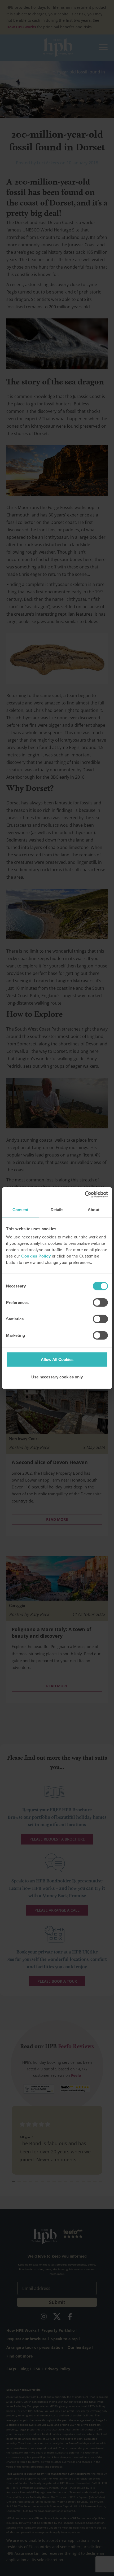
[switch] (100, 1303)
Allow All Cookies (57, 1359)
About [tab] (94, 1209)
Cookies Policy (36, 1256)
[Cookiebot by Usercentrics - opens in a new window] (85, 1195)
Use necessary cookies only (57, 1377)
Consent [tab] (20, 1209)
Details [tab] (57, 1209)
